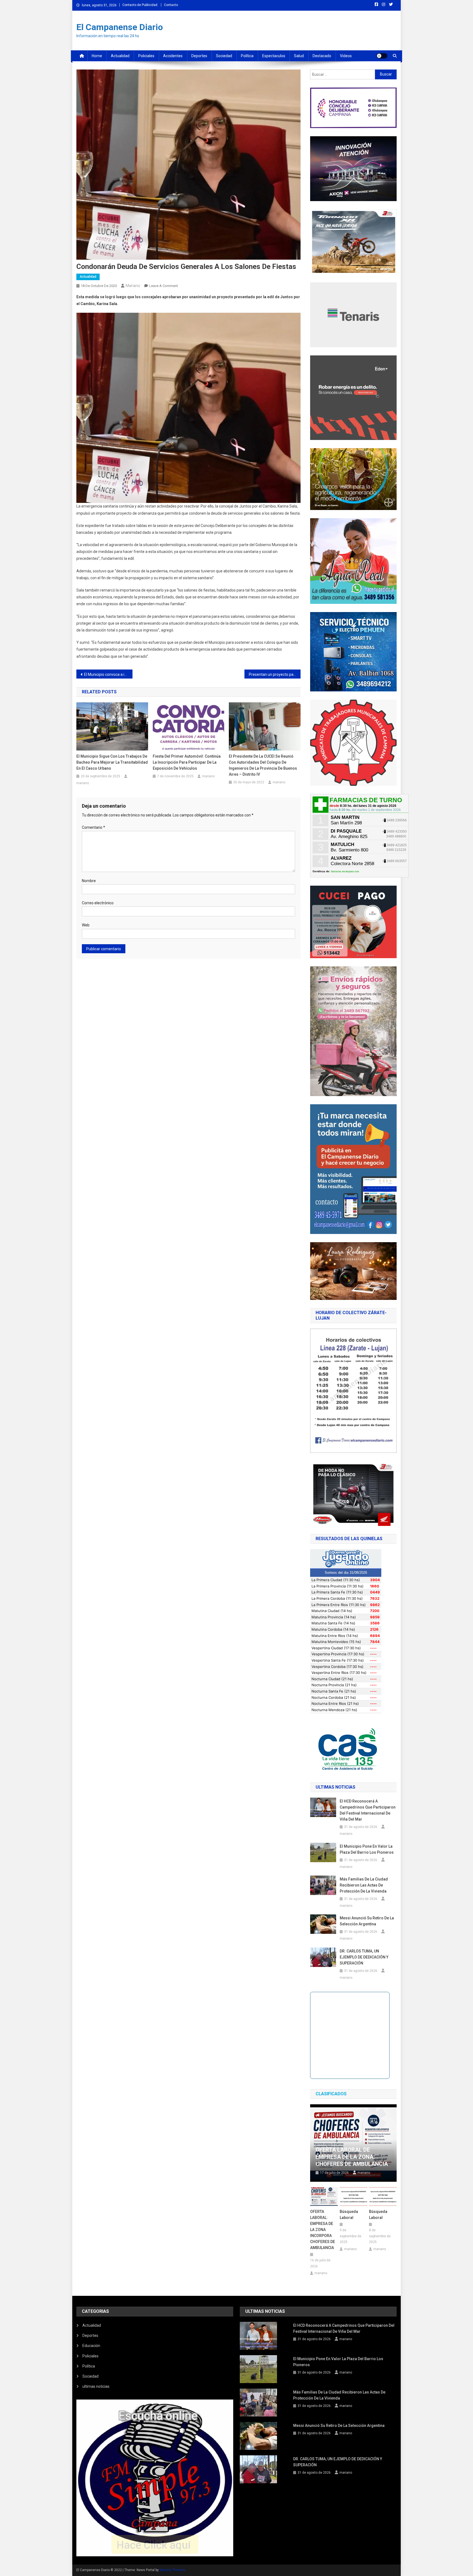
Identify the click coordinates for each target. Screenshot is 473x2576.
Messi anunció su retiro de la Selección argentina (367, 1921)
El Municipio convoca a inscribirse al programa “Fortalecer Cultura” (108, 674)
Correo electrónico (98, 903)
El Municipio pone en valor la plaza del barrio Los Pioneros (367, 1849)
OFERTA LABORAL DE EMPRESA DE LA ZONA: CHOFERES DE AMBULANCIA (352, 2157)
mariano (133, 286)
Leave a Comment (164, 286)
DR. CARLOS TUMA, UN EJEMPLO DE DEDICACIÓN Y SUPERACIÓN (364, 1957)
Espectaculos (274, 56)
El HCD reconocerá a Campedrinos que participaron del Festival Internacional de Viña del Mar (368, 1810)
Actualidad (120, 56)
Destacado (322, 56)
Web (86, 925)
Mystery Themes (172, 2570)
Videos (346, 56)
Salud (299, 56)
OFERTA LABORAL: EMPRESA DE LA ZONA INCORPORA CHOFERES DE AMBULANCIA (323, 2230)
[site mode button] (382, 56)
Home (97, 56)
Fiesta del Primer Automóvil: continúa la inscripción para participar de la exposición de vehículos (187, 762)
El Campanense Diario (120, 27)
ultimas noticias (96, 2386)
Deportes (199, 56)
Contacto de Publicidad (140, 5)
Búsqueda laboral (349, 2215)
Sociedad (224, 56)
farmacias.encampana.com (345, 871)
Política (247, 56)
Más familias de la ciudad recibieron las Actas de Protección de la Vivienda (364, 1885)
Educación (91, 2346)
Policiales (146, 56)
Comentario (93, 827)
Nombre (89, 881)
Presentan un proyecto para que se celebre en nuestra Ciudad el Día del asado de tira (275, 674)
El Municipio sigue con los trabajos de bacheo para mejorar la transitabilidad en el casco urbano (112, 762)
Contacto (171, 5)
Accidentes (173, 56)
